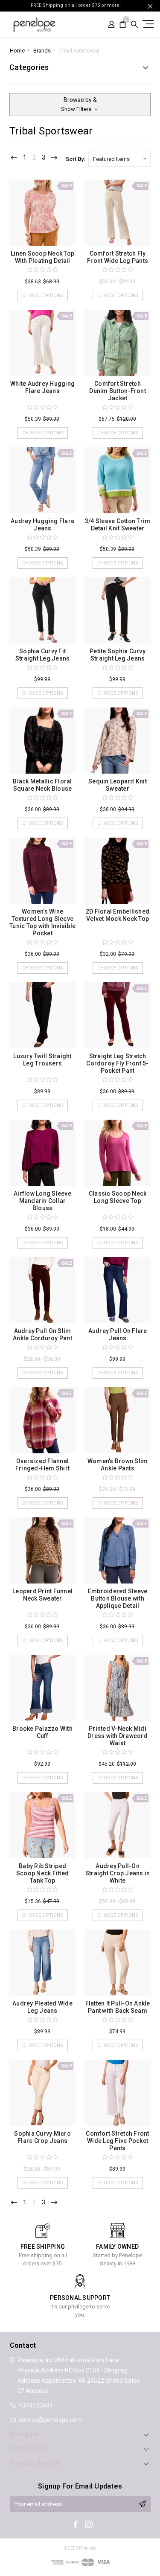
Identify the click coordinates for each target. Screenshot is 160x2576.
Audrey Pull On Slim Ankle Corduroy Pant (42, 1335)
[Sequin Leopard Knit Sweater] (118, 741)
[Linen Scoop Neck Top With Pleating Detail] (42, 213)
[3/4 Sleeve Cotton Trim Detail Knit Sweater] (118, 480)
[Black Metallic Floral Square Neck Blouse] (42, 741)
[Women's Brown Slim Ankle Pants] (118, 1420)
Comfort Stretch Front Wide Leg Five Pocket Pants (117, 2141)
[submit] (142, 2504)
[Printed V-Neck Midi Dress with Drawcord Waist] (118, 1688)
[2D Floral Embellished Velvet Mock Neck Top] (118, 871)
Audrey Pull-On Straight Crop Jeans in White (118, 1873)
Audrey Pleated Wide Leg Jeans (42, 2007)
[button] (80, 105)
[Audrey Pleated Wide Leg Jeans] (42, 1963)
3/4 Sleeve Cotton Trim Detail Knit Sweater (118, 525)
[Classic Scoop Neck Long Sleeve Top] (118, 1153)
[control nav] (147, 24)
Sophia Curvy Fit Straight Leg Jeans (43, 655)
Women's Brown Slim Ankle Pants (118, 1465)
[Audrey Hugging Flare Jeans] (42, 480)
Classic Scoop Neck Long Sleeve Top (118, 1197)
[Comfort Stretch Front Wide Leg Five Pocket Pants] (118, 2093)
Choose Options (43, 295)
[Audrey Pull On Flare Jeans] (118, 1290)
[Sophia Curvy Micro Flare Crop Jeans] (42, 2093)
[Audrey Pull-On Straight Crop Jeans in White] (118, 1825)
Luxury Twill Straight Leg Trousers (42, 1060)
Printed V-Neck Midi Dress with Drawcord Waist (118, 1736)
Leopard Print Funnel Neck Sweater (42, 1595)
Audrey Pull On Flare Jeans (118, 1335)
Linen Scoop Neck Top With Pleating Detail (42, 257)
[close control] (150, 6)
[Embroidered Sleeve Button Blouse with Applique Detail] (118, 1550)
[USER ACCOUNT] (111, 25)
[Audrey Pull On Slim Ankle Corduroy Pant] (42, 1290)
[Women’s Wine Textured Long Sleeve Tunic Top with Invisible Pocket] (42, 871)
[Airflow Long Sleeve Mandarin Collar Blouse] (42, 1153)
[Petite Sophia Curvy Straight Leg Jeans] (118, 610)
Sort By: (75, 159)
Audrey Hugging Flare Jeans (42, 525)
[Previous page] (14, 158)
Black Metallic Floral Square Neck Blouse (42, 785)
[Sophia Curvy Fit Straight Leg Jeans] (42, 610)
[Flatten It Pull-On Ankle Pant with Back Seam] (118, 1963)
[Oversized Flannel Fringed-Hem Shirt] (42, 1420)
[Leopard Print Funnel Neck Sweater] (42, 1550)
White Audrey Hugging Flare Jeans (42, 387)
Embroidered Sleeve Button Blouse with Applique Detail (118, 1598)
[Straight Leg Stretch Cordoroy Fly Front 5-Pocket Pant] (118, 1015)
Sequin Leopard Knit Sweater (118, 785)
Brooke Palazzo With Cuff (42, 1732)
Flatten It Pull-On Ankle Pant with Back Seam (118, 2007)
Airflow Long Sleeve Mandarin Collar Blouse (42, 1201)
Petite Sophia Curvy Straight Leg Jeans (118, 655)
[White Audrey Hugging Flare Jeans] (42, 343)
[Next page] (54, 158)
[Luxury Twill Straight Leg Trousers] (42, 1015)
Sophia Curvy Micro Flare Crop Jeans (42, 2137)
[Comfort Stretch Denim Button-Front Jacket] (118, 343)
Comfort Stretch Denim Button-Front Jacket (118, 391)
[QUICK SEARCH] (134, 25)
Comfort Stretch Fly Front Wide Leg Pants (118, 257)
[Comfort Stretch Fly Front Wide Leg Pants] (118, 213)
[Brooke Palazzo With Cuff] (42, 1688)
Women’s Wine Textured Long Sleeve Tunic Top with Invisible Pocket (42, 922)
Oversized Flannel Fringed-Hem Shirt (42, 1465)
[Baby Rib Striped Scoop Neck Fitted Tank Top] (42, 1825)
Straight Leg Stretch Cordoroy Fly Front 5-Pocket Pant (117, 1063)
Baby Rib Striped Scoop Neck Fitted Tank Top (42, 1873)
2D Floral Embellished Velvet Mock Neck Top (118, 915)
